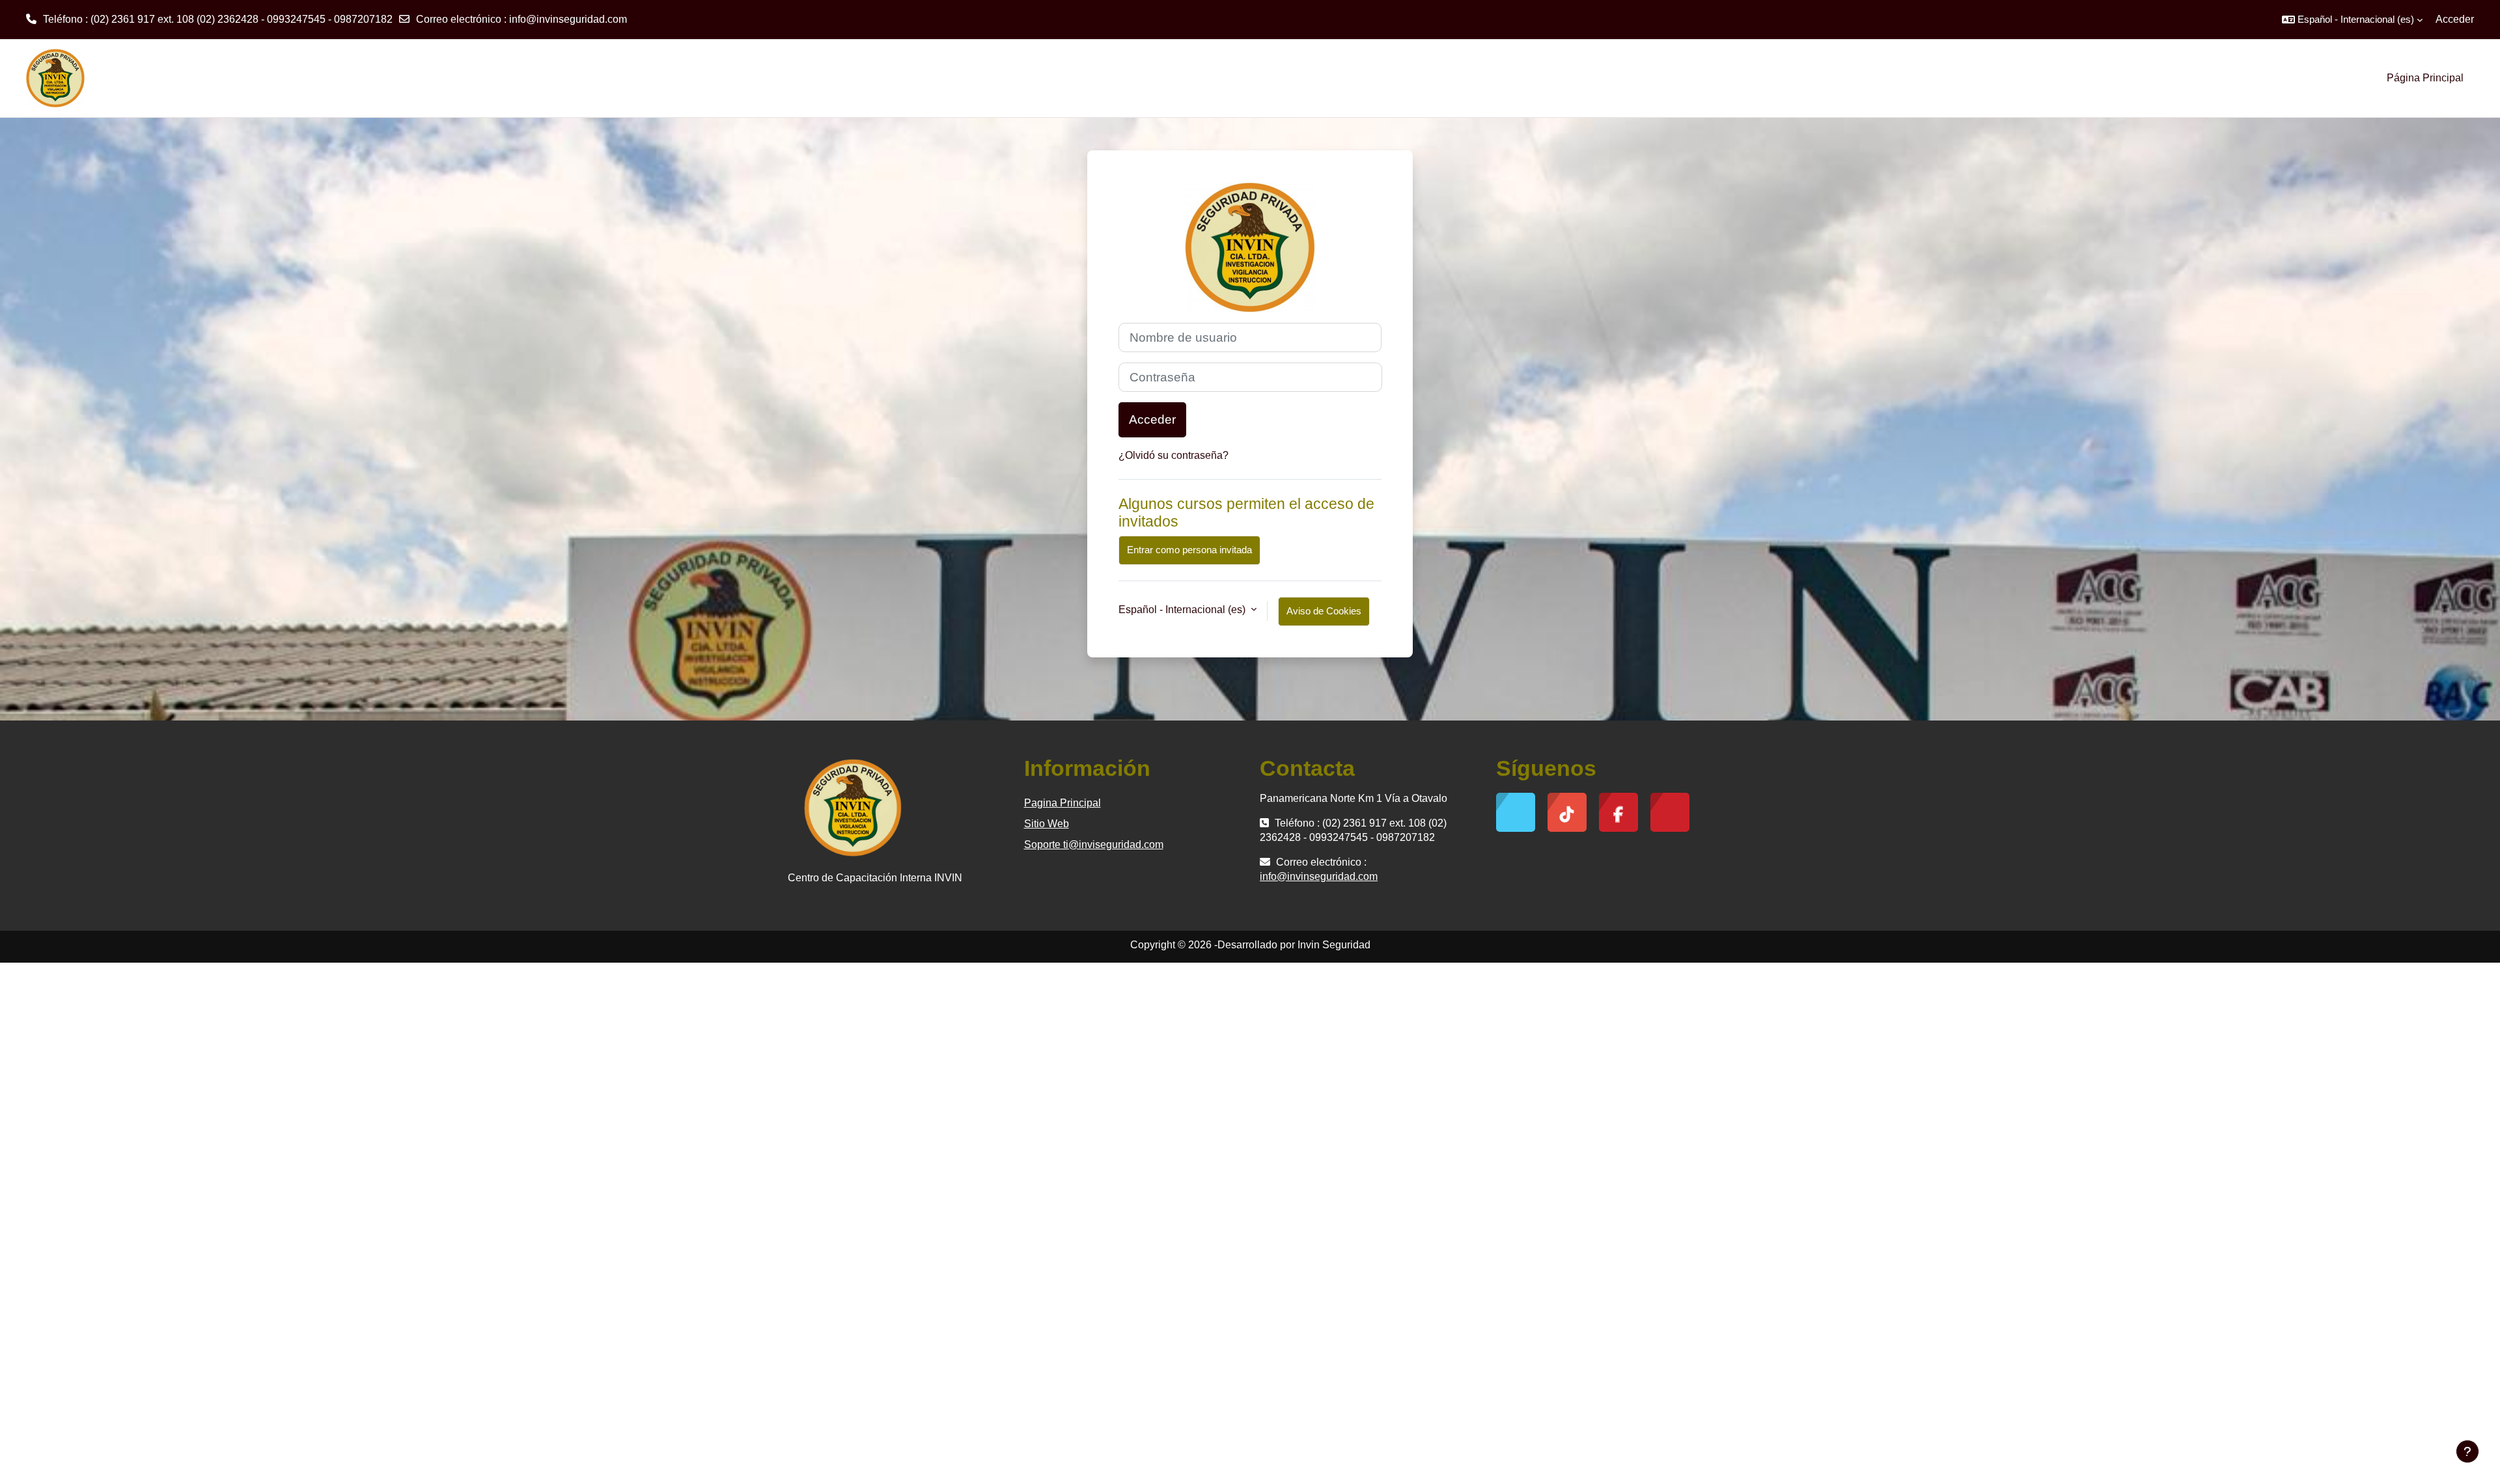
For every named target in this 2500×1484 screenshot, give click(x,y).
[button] (2352, 20)
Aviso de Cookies (1324, 611)
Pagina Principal (1062, 803)
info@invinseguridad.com (568, 19)
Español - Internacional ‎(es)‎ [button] (1183, 610)
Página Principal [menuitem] (2425, 78)
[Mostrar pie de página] (2467, 1451)
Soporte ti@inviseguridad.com (1094, 845)
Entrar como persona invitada (1189, 550)
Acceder (2455, 19)
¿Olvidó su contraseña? (1174, 455)
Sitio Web (1047, 824)
